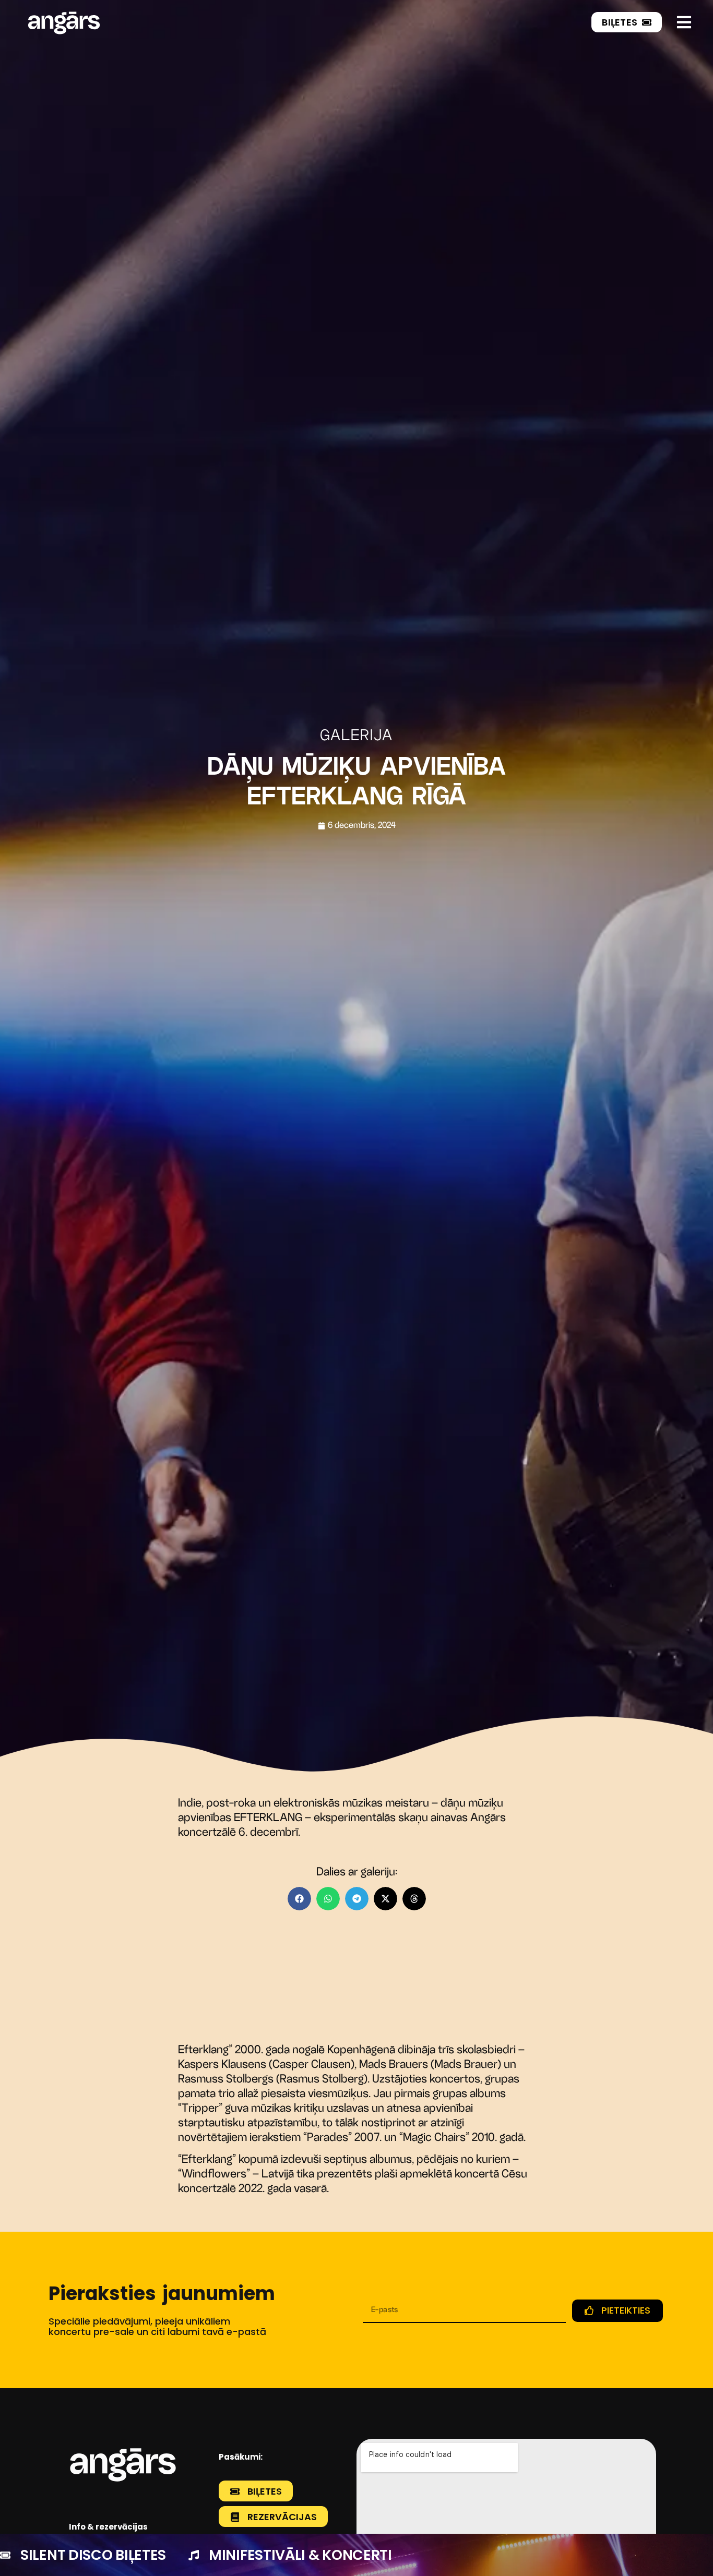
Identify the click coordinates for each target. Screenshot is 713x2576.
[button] (299, 1899)
